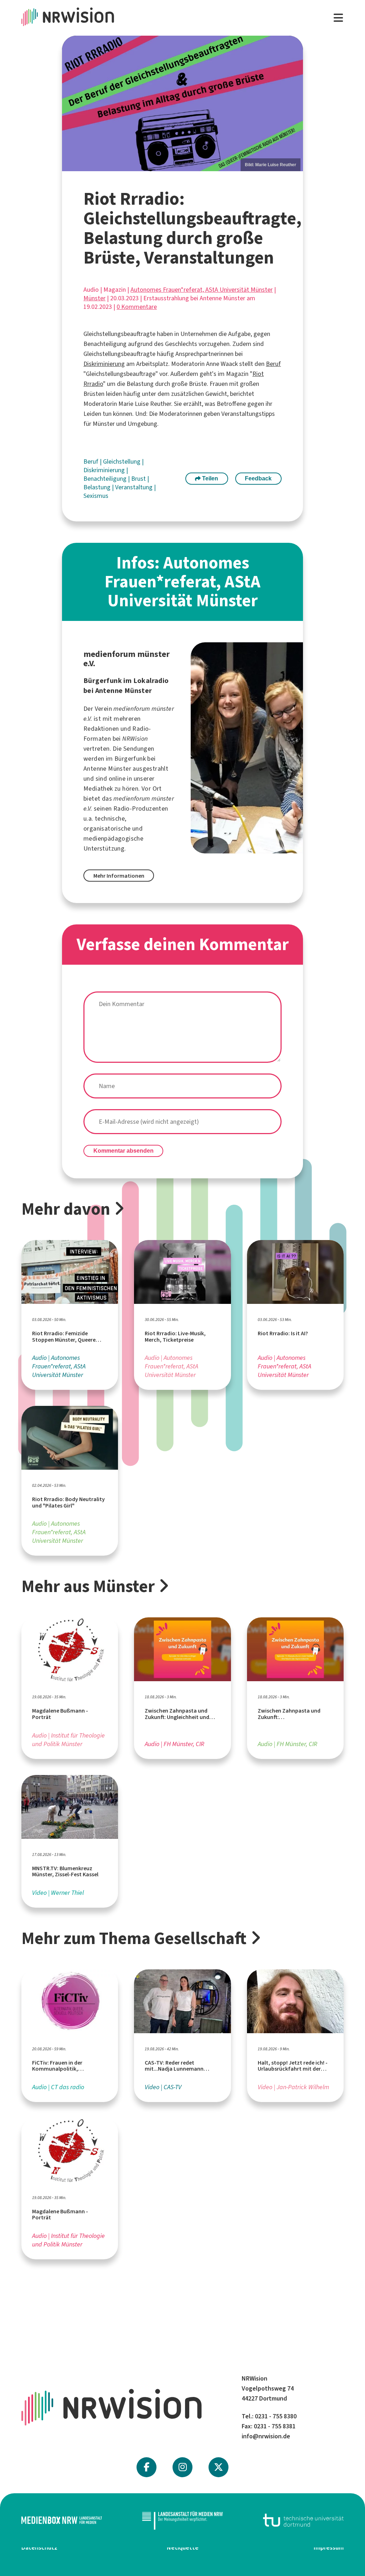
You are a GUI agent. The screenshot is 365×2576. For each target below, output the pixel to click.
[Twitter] (219, 2467)
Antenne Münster (107, 769)
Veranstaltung (135, 487)
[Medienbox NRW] (62, 2520)
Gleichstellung (122, 461)
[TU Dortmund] (303, 2520)
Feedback (258, 478)
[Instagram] (183, 2467)
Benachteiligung (106, 479)
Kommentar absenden (124, 1151)
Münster (94, 298)
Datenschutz (39, 2547)
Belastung (98, 487)
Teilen (209, 478)
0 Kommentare (137, 307)
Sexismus (96, 496)
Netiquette (183, 2547)
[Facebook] (146, 2467)
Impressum (329, 2547)
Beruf (273, 364)
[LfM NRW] (182, 2520)
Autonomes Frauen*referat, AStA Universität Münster (202, 290)
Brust (139, 479)
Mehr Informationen (119, 876)
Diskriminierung (104, 364)
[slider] (182, 104)
